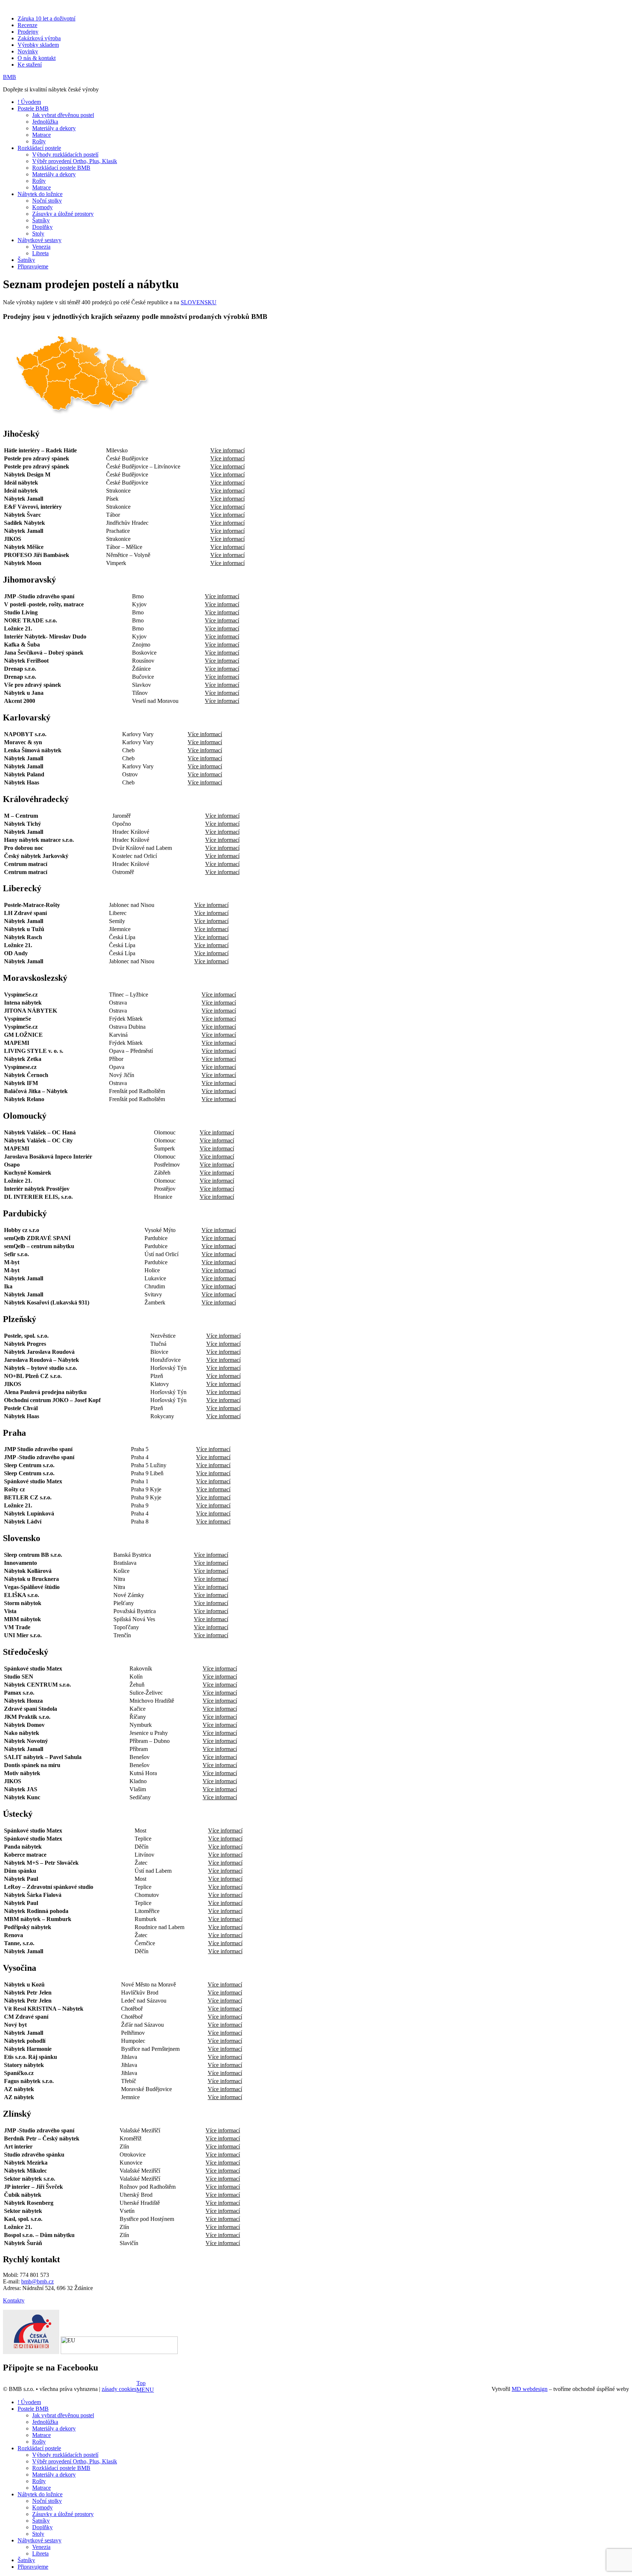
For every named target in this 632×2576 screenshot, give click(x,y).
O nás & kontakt (37, 58)
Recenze (27, 25)
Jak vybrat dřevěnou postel (63, 115)
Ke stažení (30, 65)
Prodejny (28, 32)
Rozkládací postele (39, 148)
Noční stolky (47, 201)
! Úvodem (29, 102)
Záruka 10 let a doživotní (46, 18)
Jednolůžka (45, 122)
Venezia (41, 247)
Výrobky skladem (38, 45)
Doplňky (42, 227)
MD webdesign (530, 2389)
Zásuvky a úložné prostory (63, 214)
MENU (145, 2390)
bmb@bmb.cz (37, 2281)
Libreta (40, 253)
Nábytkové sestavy (39, 240)
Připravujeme (33, 266)
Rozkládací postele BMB (61, 168)
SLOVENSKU (199, 302)
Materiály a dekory (54, 128)
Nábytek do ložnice (40, 194)
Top (141, 2383)
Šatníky (41, 220)
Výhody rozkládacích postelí (65, 155)
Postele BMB (33, 108)
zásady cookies (119, 2389)
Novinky (28, 51)
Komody (42, 207)
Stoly (38, 234)
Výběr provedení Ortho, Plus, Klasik (75, 161)
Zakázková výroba (39, 38)
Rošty (39, 141)
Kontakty (14, 2300)
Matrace (42, 135)
